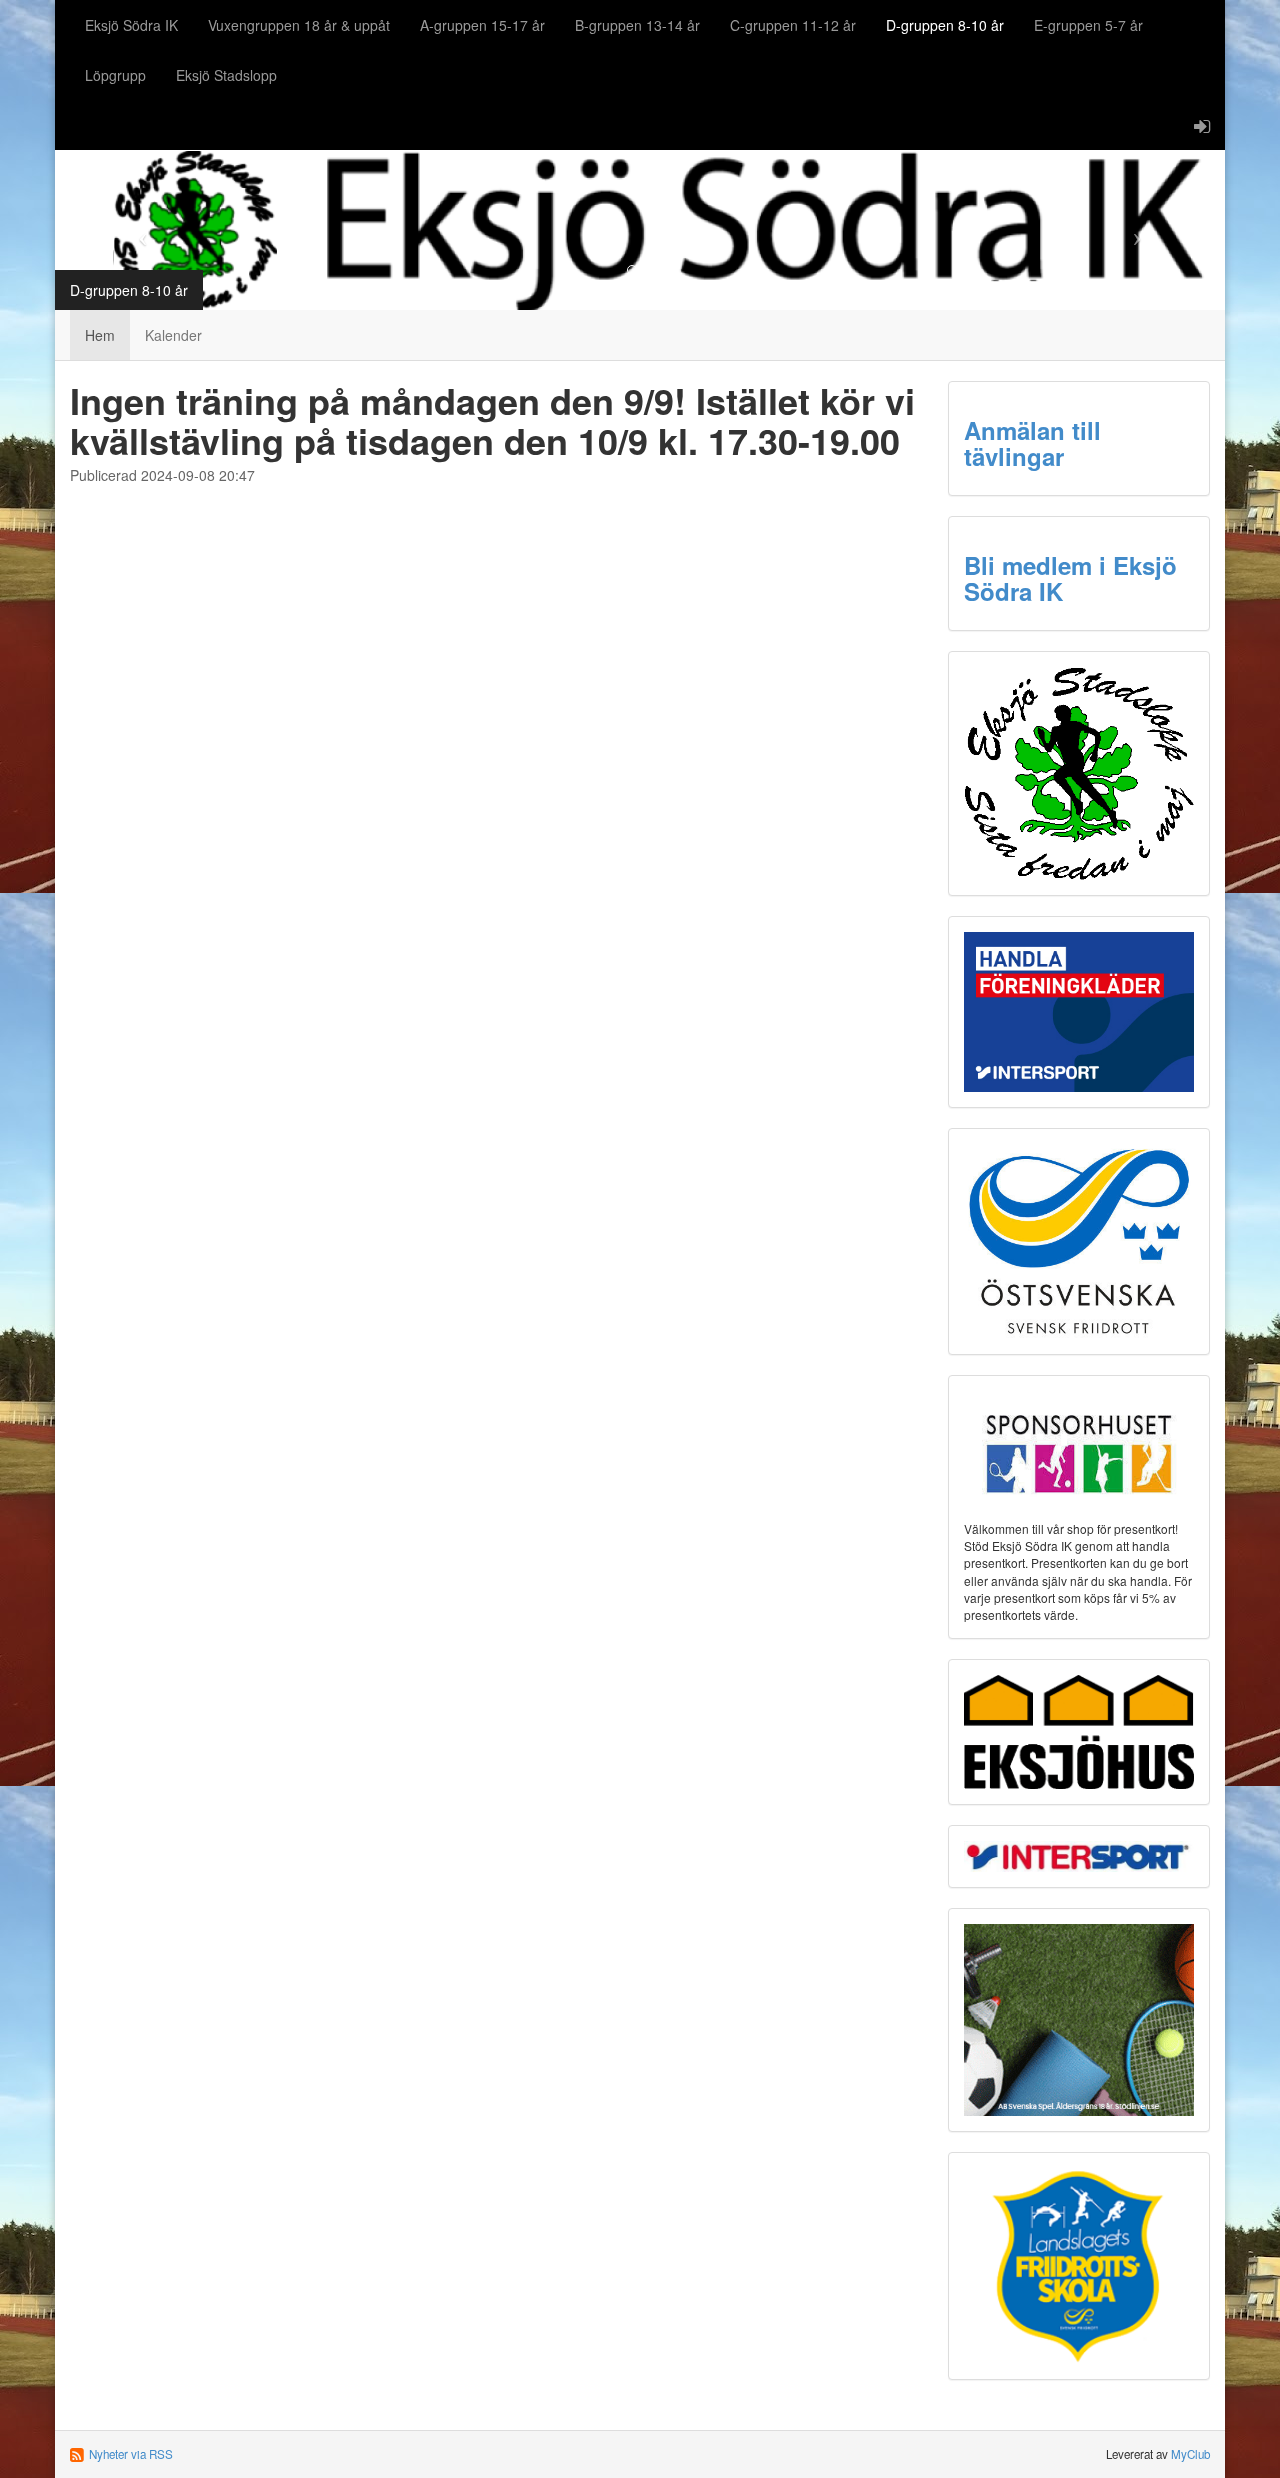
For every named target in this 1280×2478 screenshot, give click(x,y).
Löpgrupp (115, 75)
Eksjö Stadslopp (226, 75)
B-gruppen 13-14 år (637, 25)
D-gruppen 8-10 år (945, 25)
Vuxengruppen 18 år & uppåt (299, 25)
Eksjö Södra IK (131, 25)
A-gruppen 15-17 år (482, 25)
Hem (100, 335)
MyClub (1190, 2454)
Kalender (173, 335)
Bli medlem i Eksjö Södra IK (1070, 578)
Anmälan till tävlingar (1032, 443)
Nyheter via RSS (131, 2454)
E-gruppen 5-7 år (1088, 25)
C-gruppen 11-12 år (793, 25)
